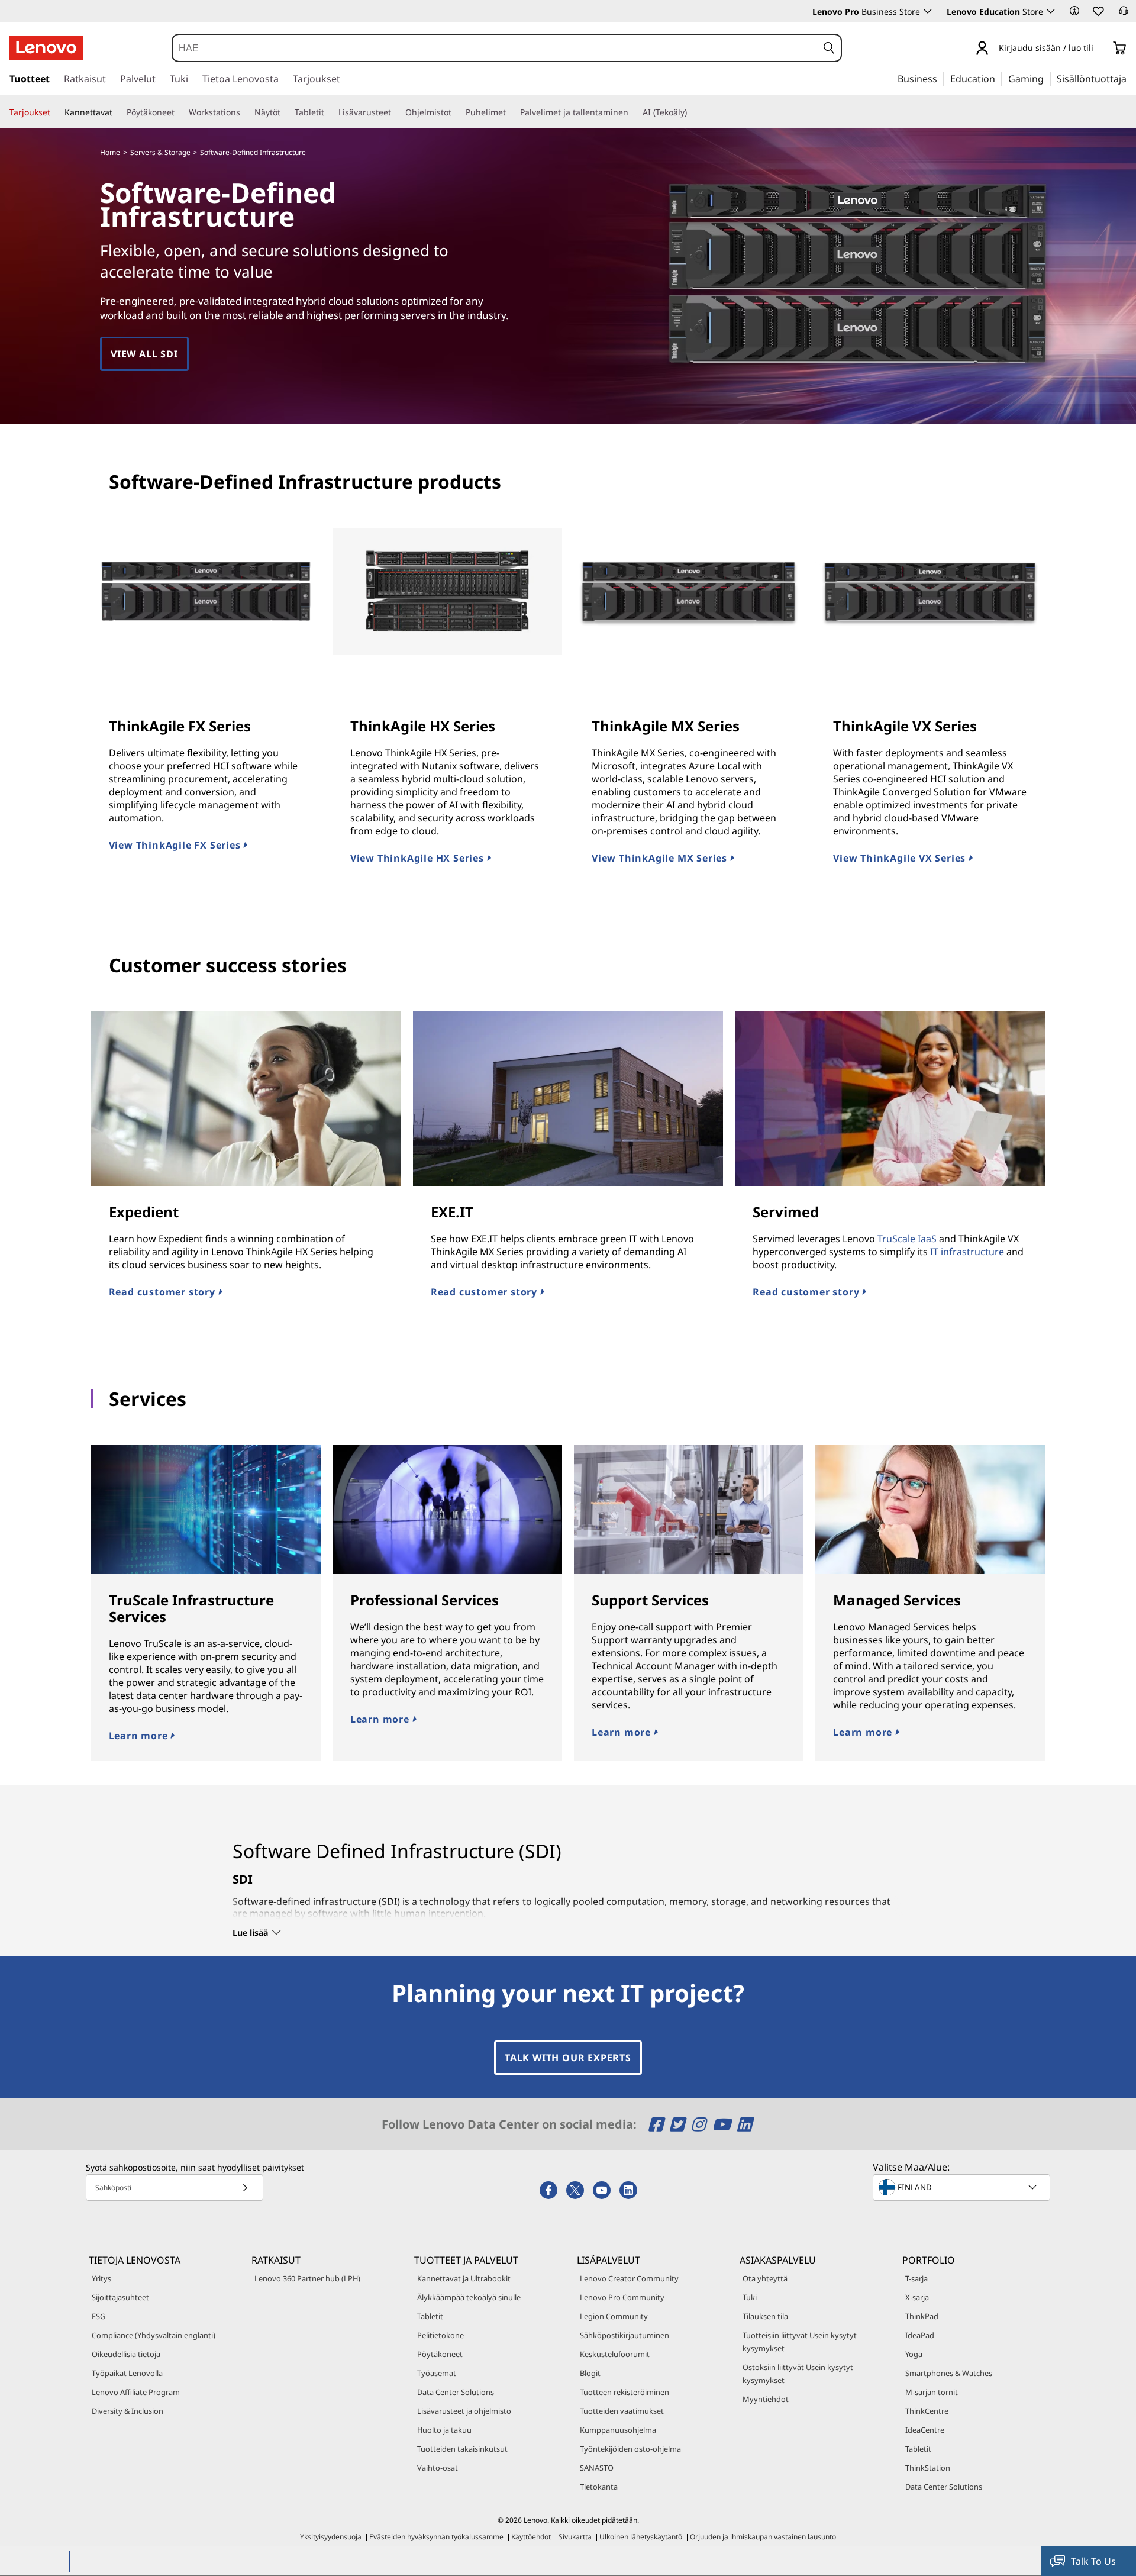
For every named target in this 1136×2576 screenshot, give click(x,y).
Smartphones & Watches (949, 2373)
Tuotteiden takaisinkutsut (462, 2449)
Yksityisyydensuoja (331, 2537)
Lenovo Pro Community (622, 2297)
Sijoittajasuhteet (120, 2297)
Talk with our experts (568, 2058)
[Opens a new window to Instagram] (700, 2124)
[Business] (941, 78)
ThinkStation (928, 2468)
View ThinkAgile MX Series (661, 858)
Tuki (750, 2297)
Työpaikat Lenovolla (127, 2373)
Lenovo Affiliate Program (136, 2392)
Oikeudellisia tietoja (126, 2354)
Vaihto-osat (438, 2468)
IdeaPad (920, 2335)
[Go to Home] (46, 48)
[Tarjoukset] (55, 112)
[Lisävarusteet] (396, 112)
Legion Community (614, 2316)
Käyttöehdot (531, 2537)
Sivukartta (575, 2537)
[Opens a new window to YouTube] (723, 2124)
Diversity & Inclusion (128, 2411)
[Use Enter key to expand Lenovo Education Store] (1051, 11)
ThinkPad (922, 2316)
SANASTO (597, 2468)
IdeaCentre (925, 2430)
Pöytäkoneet (440, 2354)
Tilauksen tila (765, 2316)
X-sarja (917, 2297)
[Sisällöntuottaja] (1131, 78)
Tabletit (430, 2316)
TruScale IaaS (907, 1239)
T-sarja (916, 2278)
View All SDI (144, 354)
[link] (1124, 14)
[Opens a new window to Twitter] (679, 2124)
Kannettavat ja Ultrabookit (464, 2278)
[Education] (999, 78)
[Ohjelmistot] (456, 112)
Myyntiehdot (766, 2399)
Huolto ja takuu (444, 2430)
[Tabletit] (329, 112)
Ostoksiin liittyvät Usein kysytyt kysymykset (798, 2374)
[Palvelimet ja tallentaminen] (633, 112)
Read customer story (164, 1292)
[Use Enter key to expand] (1100, 49)
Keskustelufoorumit (615, 2354)
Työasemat (437, 2373)
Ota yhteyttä (765, 2278)
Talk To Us (1093, 2561)
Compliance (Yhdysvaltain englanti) (154, 2335)
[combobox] (495, 48)
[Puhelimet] (511, 112)
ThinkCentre (927, 2411)
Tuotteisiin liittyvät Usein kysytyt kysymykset (800, 2342)
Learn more (140, 1736)
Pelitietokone (440, 2335)
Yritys (101, 2278)
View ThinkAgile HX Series (419, 858)
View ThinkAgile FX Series (176, 845)
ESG (99, 2316)
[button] (1074, 11)
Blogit (590, 2373)
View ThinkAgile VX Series (901, 858)
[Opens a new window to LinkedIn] (744, 2124)
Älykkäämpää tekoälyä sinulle (469, 2297)
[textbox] (963, 2187)
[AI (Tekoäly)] (692, 112)
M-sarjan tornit (932, 2392)
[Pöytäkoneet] (179, 112)
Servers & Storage (160, 152)
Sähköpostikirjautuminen (625, 2335)
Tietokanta (599, 2487)
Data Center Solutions (456, 2392)
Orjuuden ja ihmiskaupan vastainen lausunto (763, 2537)
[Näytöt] (285, 112)
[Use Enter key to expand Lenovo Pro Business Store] (928, 11)
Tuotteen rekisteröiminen (625, 2392)
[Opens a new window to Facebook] (658, 2124)
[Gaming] (1047, 78)
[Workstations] (245, 112)
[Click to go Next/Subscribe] (245, 2187)
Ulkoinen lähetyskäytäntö (641, 2537)
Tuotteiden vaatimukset (622, 2411)
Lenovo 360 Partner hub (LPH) (307, 2278)
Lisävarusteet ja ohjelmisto (464, 2411)
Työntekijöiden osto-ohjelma (630, 2449)
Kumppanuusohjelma (618, 2430)
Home (110, 152)
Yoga (914, 2354)
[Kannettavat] (117, 112)
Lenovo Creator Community (629, 2278)
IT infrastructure (967, 1252)
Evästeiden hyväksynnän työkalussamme (436, 2537)
